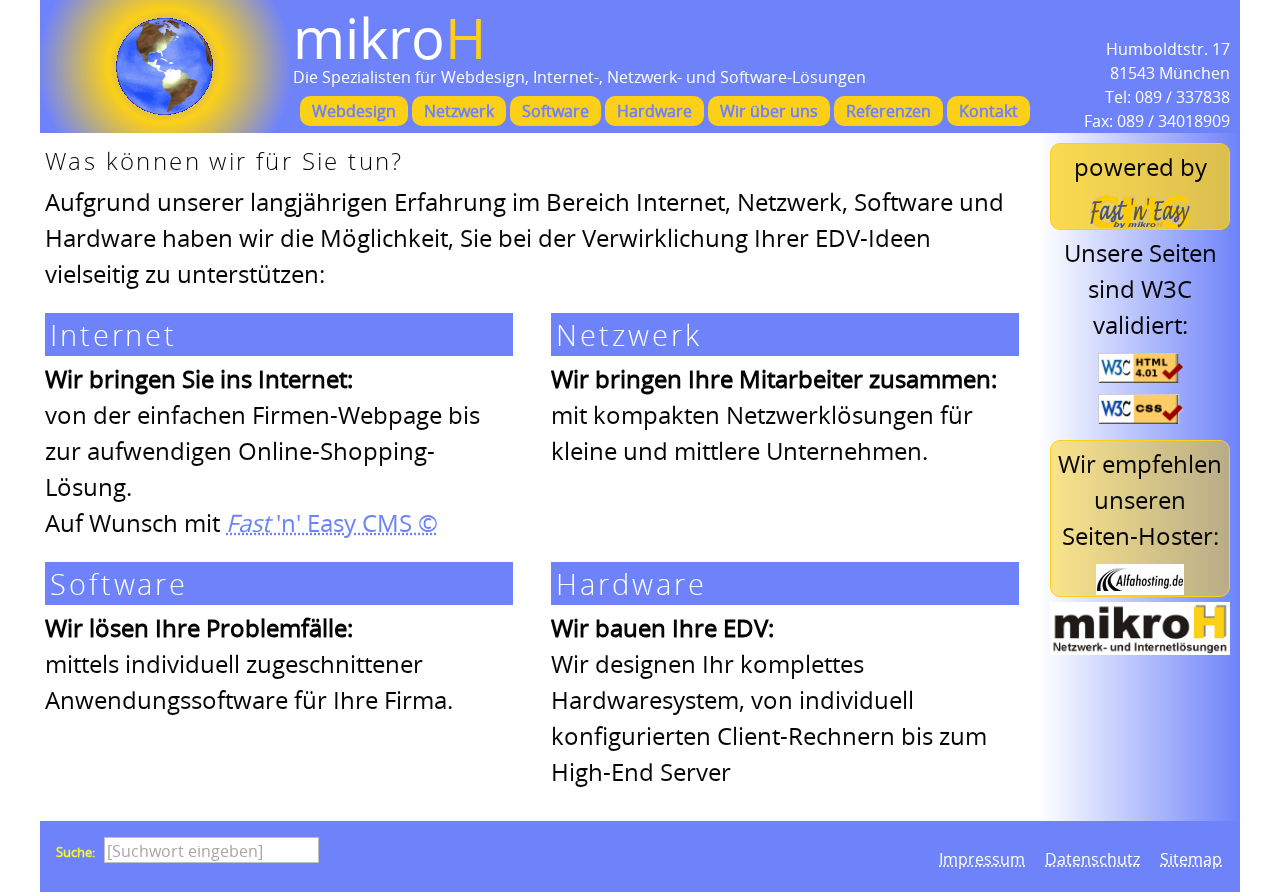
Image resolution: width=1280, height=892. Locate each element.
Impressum (982, 859)
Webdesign (354, 111)
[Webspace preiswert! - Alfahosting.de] (1140, 579)
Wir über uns (769, 111)
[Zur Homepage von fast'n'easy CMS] (1140, 211)
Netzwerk (459, 111)
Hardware (654, 111)
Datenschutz (1092, 859)
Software (555, 111)
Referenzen (888, 111)
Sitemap (1191, 859)
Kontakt (988, 111)
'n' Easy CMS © (332, 522)
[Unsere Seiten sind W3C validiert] (1140, 368)
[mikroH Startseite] (165, 66)
